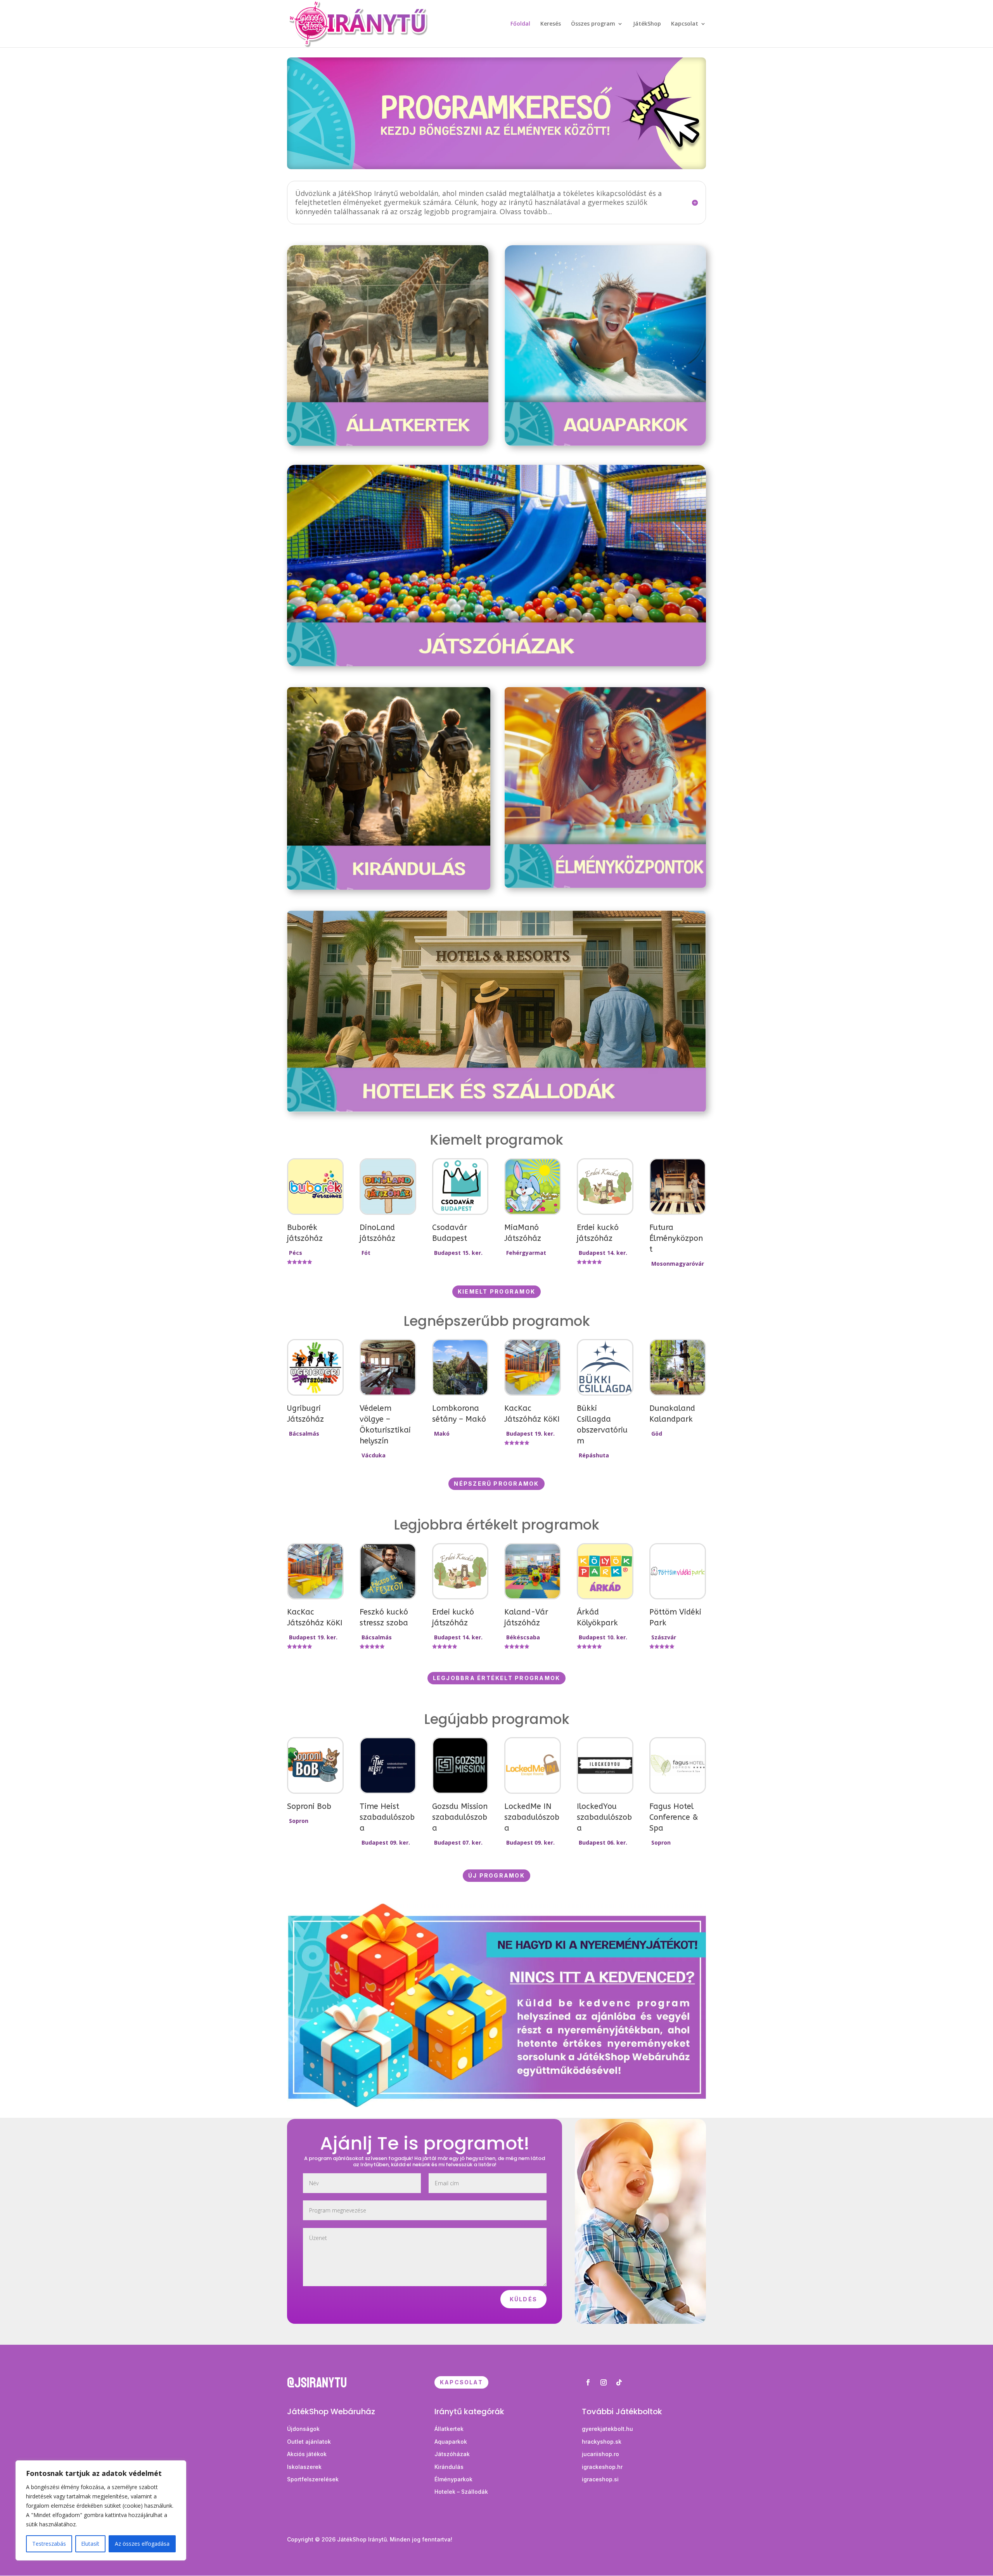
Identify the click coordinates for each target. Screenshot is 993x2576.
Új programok (496, 1875)
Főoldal (520, 24)
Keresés (551, 24)
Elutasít (90, 2544)
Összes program (593, 24)
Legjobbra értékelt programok (497, 1678)
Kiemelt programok (496, 1291)
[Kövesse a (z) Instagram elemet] (604, 2382)
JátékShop (647, 24)
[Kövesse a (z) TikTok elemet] (619, 2382)
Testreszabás (49, 2544)
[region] (101, 2510)
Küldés (523, 2299)
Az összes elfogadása (142, 2544)
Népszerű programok (496, 1484)
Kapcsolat (685, 24)
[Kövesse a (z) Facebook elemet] (588, 2382)
